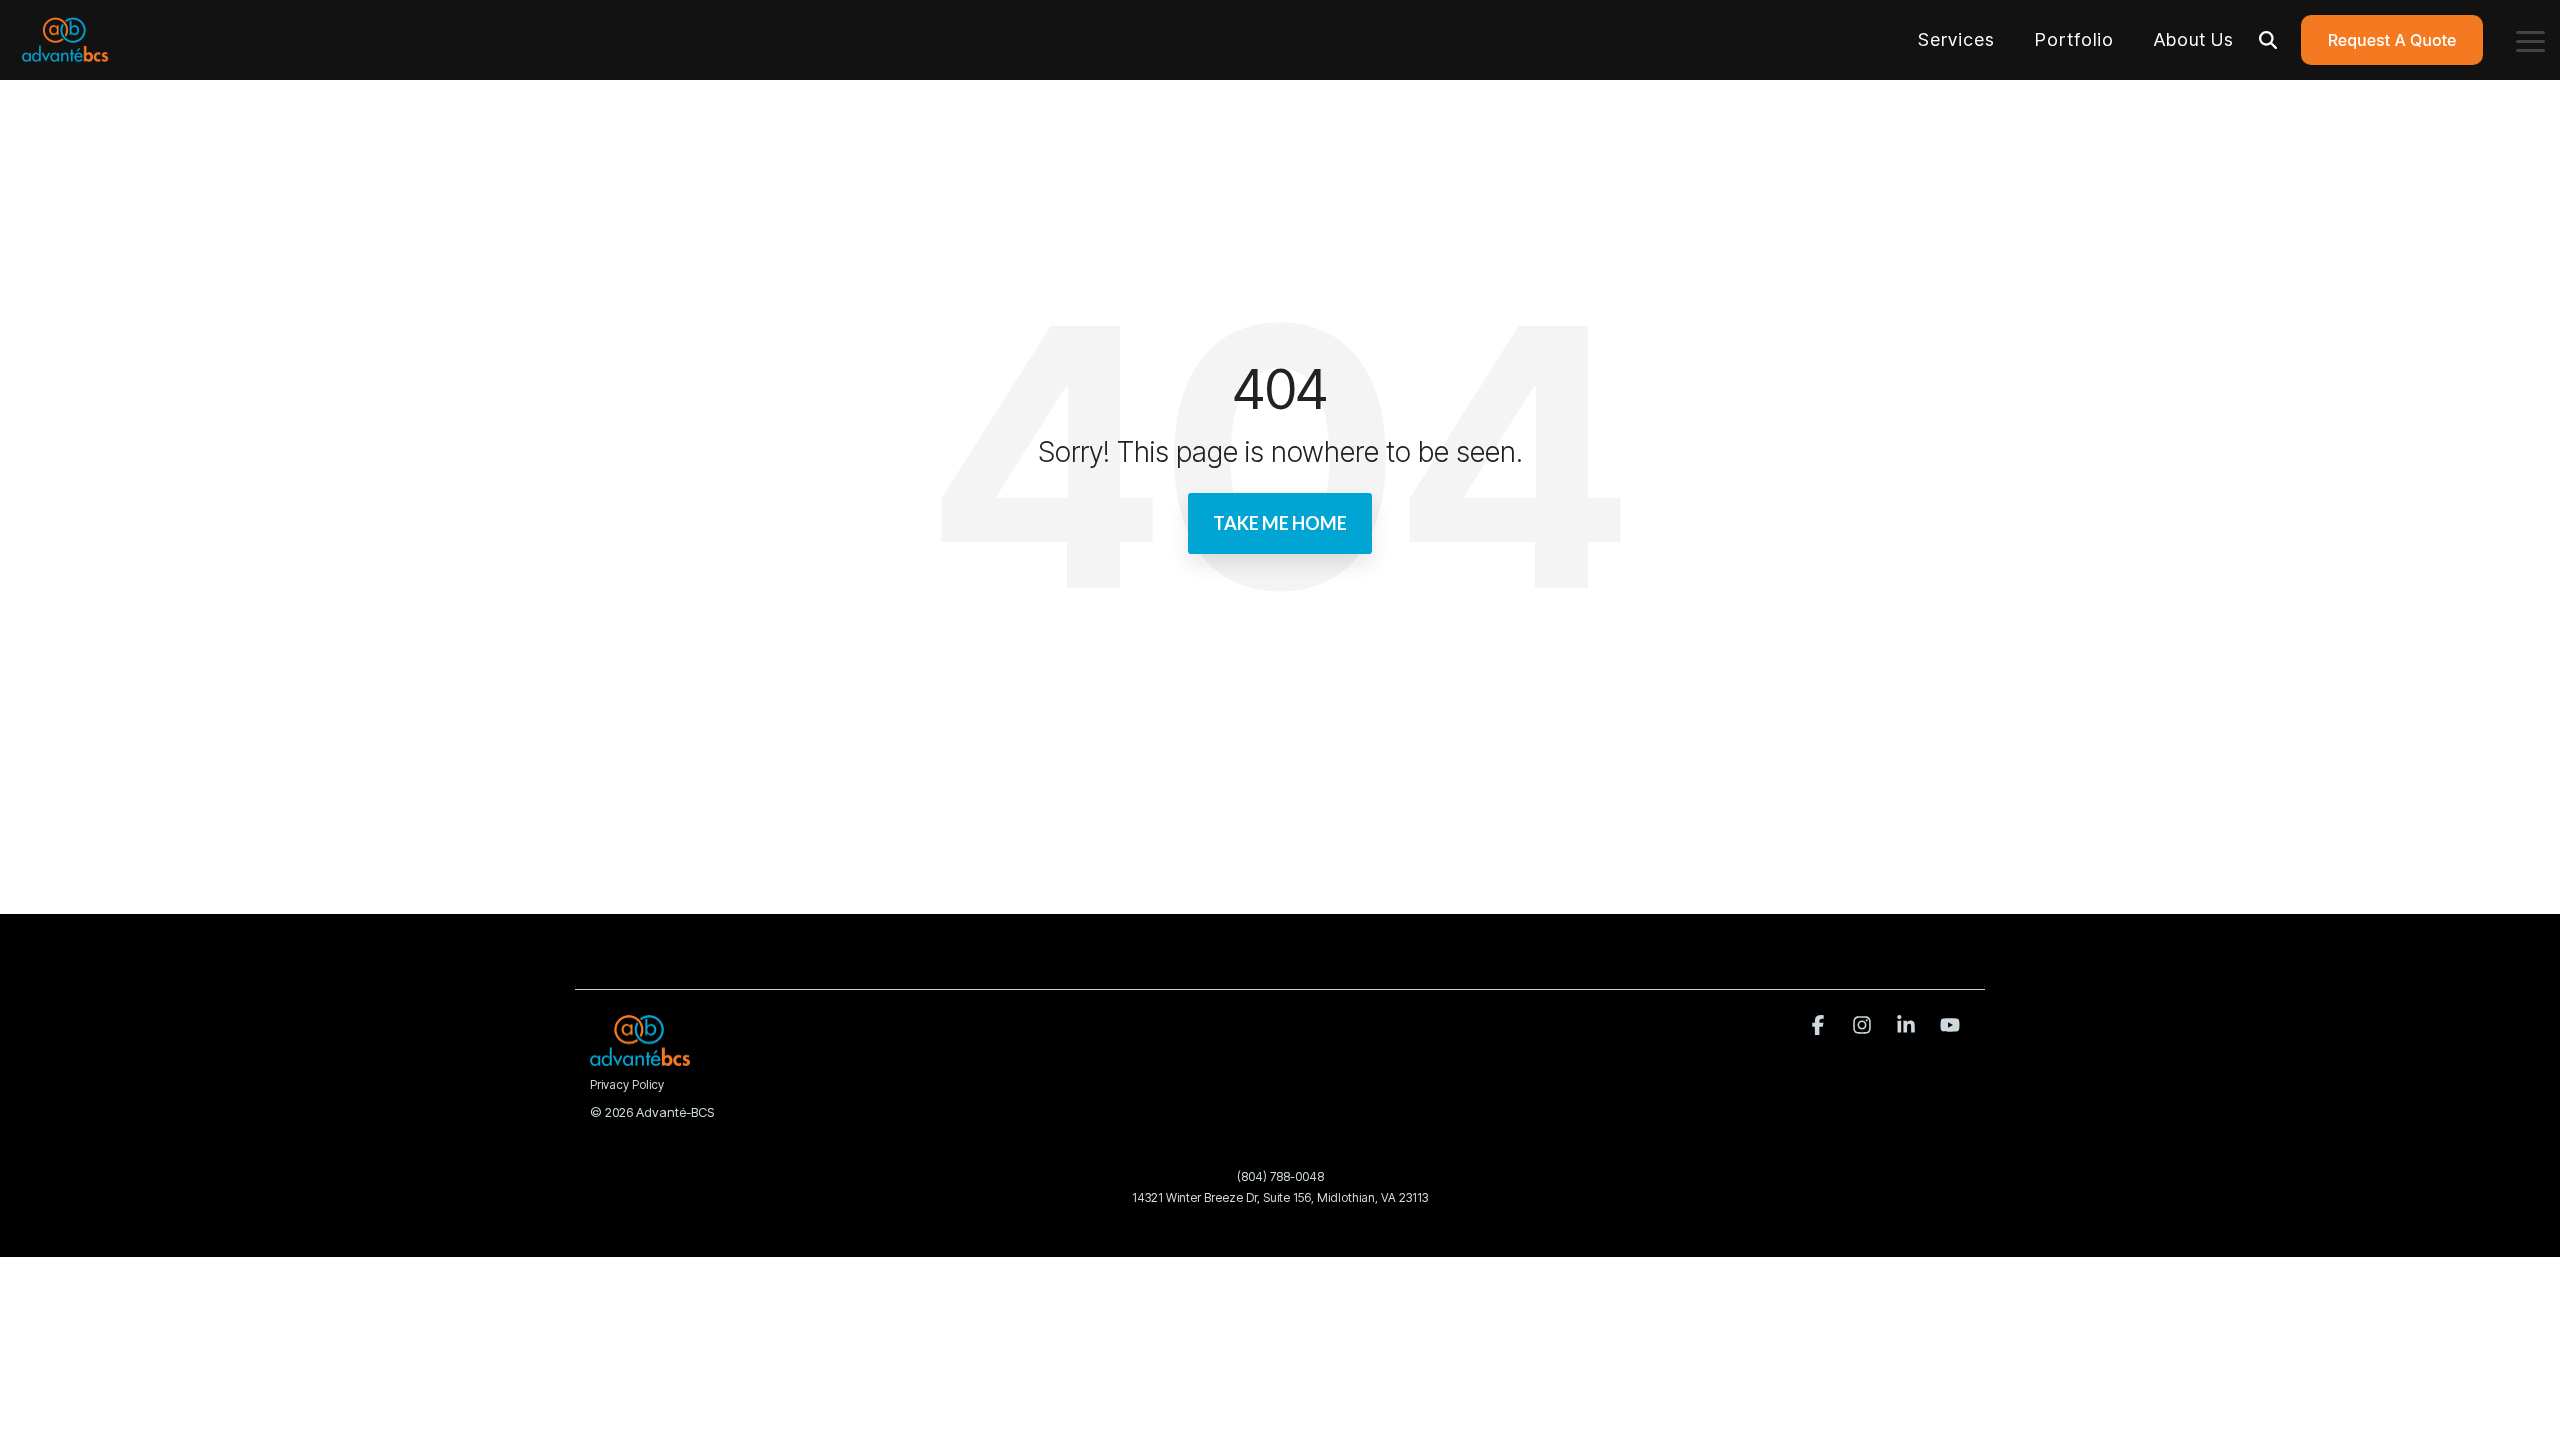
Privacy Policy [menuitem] (627, 1084)
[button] (2530, 40)
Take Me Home (1280, 523)
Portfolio (2074, 39)
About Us (2194, 39)
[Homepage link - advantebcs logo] (640, 1055)
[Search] (2268, 40)
